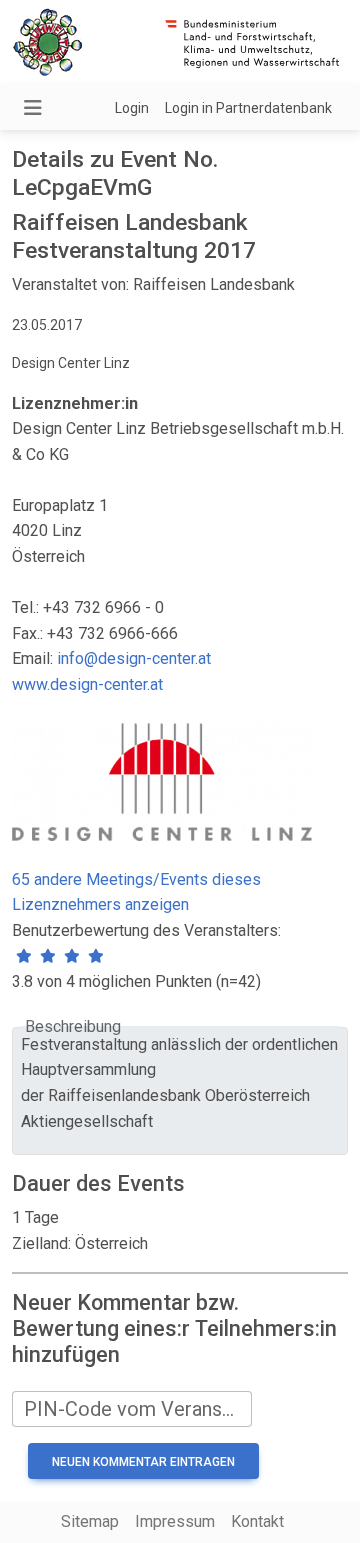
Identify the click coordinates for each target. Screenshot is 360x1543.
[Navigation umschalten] (33, 108)
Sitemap (90, 1521)
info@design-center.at (134, 658)
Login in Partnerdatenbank (248, 108)
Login (132, 108)
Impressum (175, 1521)
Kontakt (257, 1521)
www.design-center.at (87, 684)
